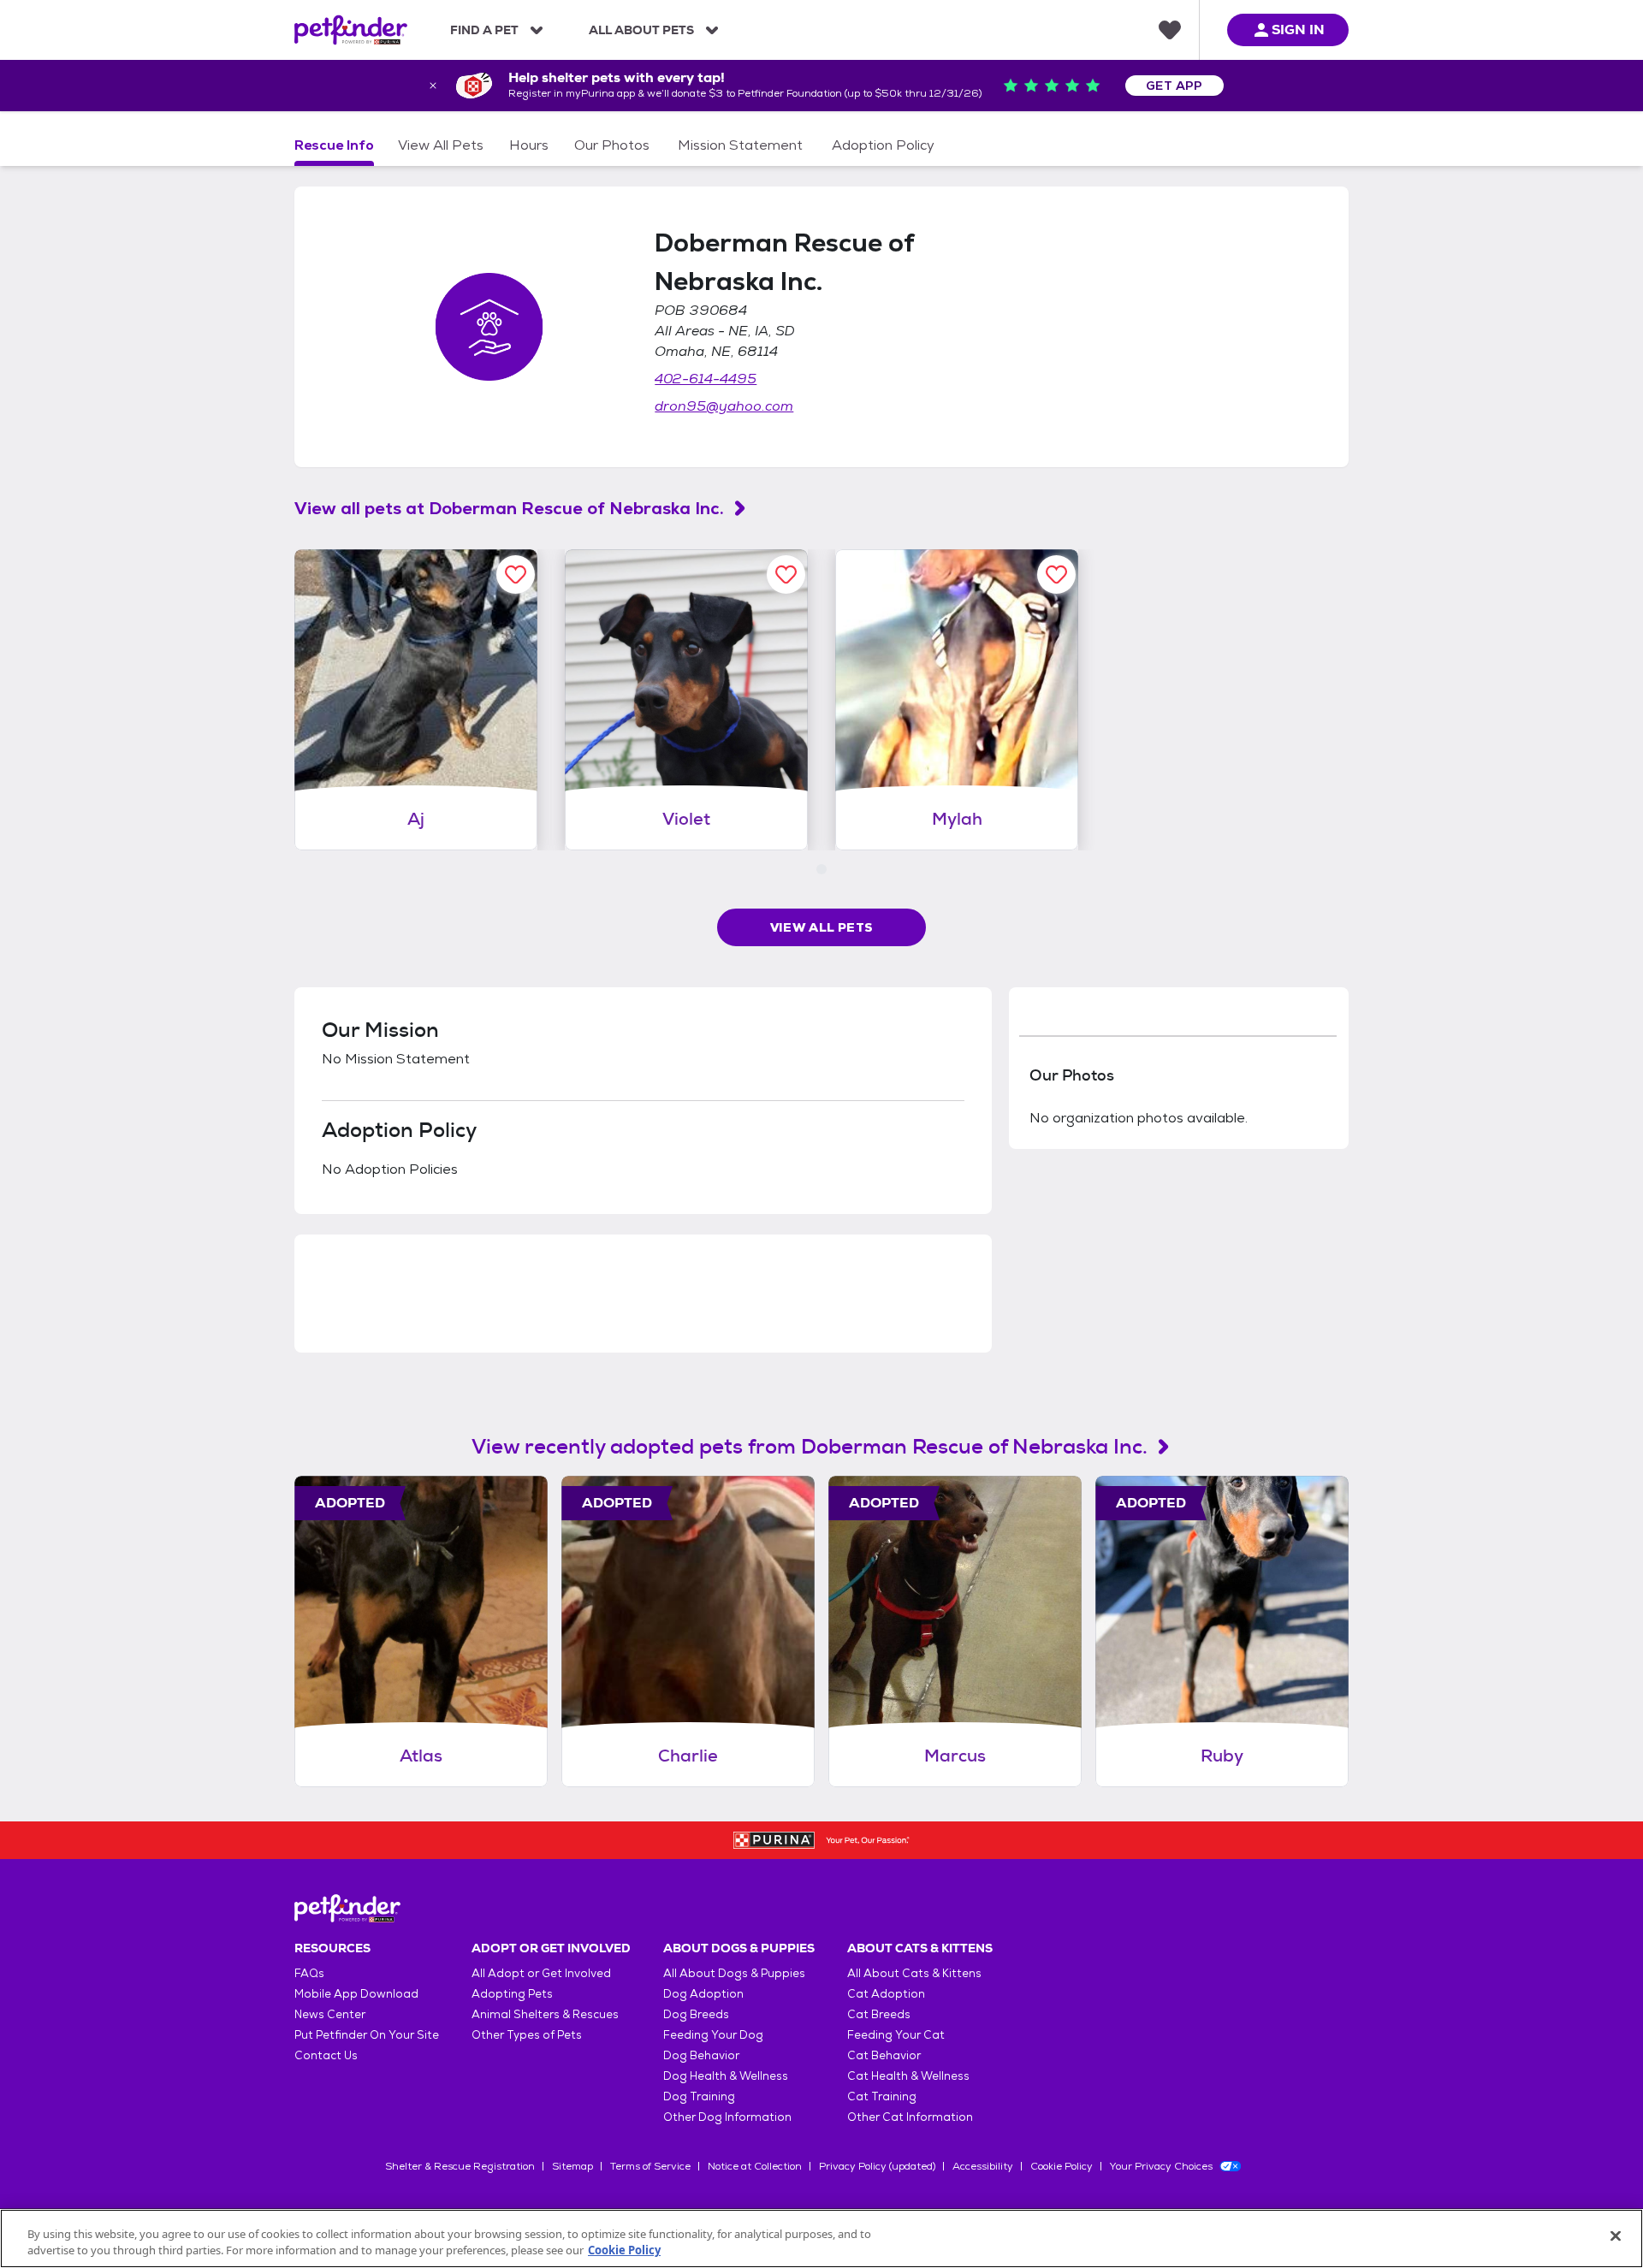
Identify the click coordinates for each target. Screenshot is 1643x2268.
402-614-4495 (706, 379)
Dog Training (699, 2096)
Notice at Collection (755, 2166)
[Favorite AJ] (516, 574)
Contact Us (326, 2055)
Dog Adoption (703, 1994)
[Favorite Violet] (786, 574)
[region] (821, 2238)
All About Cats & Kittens (914, 1973)
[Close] (1616, 2236)
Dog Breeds (696, 2014)
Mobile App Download (356, 1994)
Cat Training (882, 2096)
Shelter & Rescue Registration (460, 2166)
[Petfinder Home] (351, 30)
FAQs (309, 1973)
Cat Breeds (879, 2014)
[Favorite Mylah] (1056, 574)
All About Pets (641, 30)
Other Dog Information (727, 2117)
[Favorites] (1170, 30)
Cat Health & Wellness (908, 2076)
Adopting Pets (512, 1994)
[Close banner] (433, 86)
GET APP (1174, 86)
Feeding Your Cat (896, 2035)
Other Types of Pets (527, 2035)
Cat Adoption (886, 1994)
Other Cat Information (910, 2117)
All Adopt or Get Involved (541, 1973)
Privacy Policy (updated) (877, 2166)
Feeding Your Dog (713, 2035)
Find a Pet (484, 30)
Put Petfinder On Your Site (367, 2035)
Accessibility (983, 2166)
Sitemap (572, 2166)
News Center (330, 2014)
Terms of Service (650, 2166)
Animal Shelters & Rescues (545, 2014)
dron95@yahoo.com (724, 406)
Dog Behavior (701, 2055)
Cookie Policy (1062, 2166)
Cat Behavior (884, 2055)
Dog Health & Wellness (726, 2076)
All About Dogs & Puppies (734, 1973)
